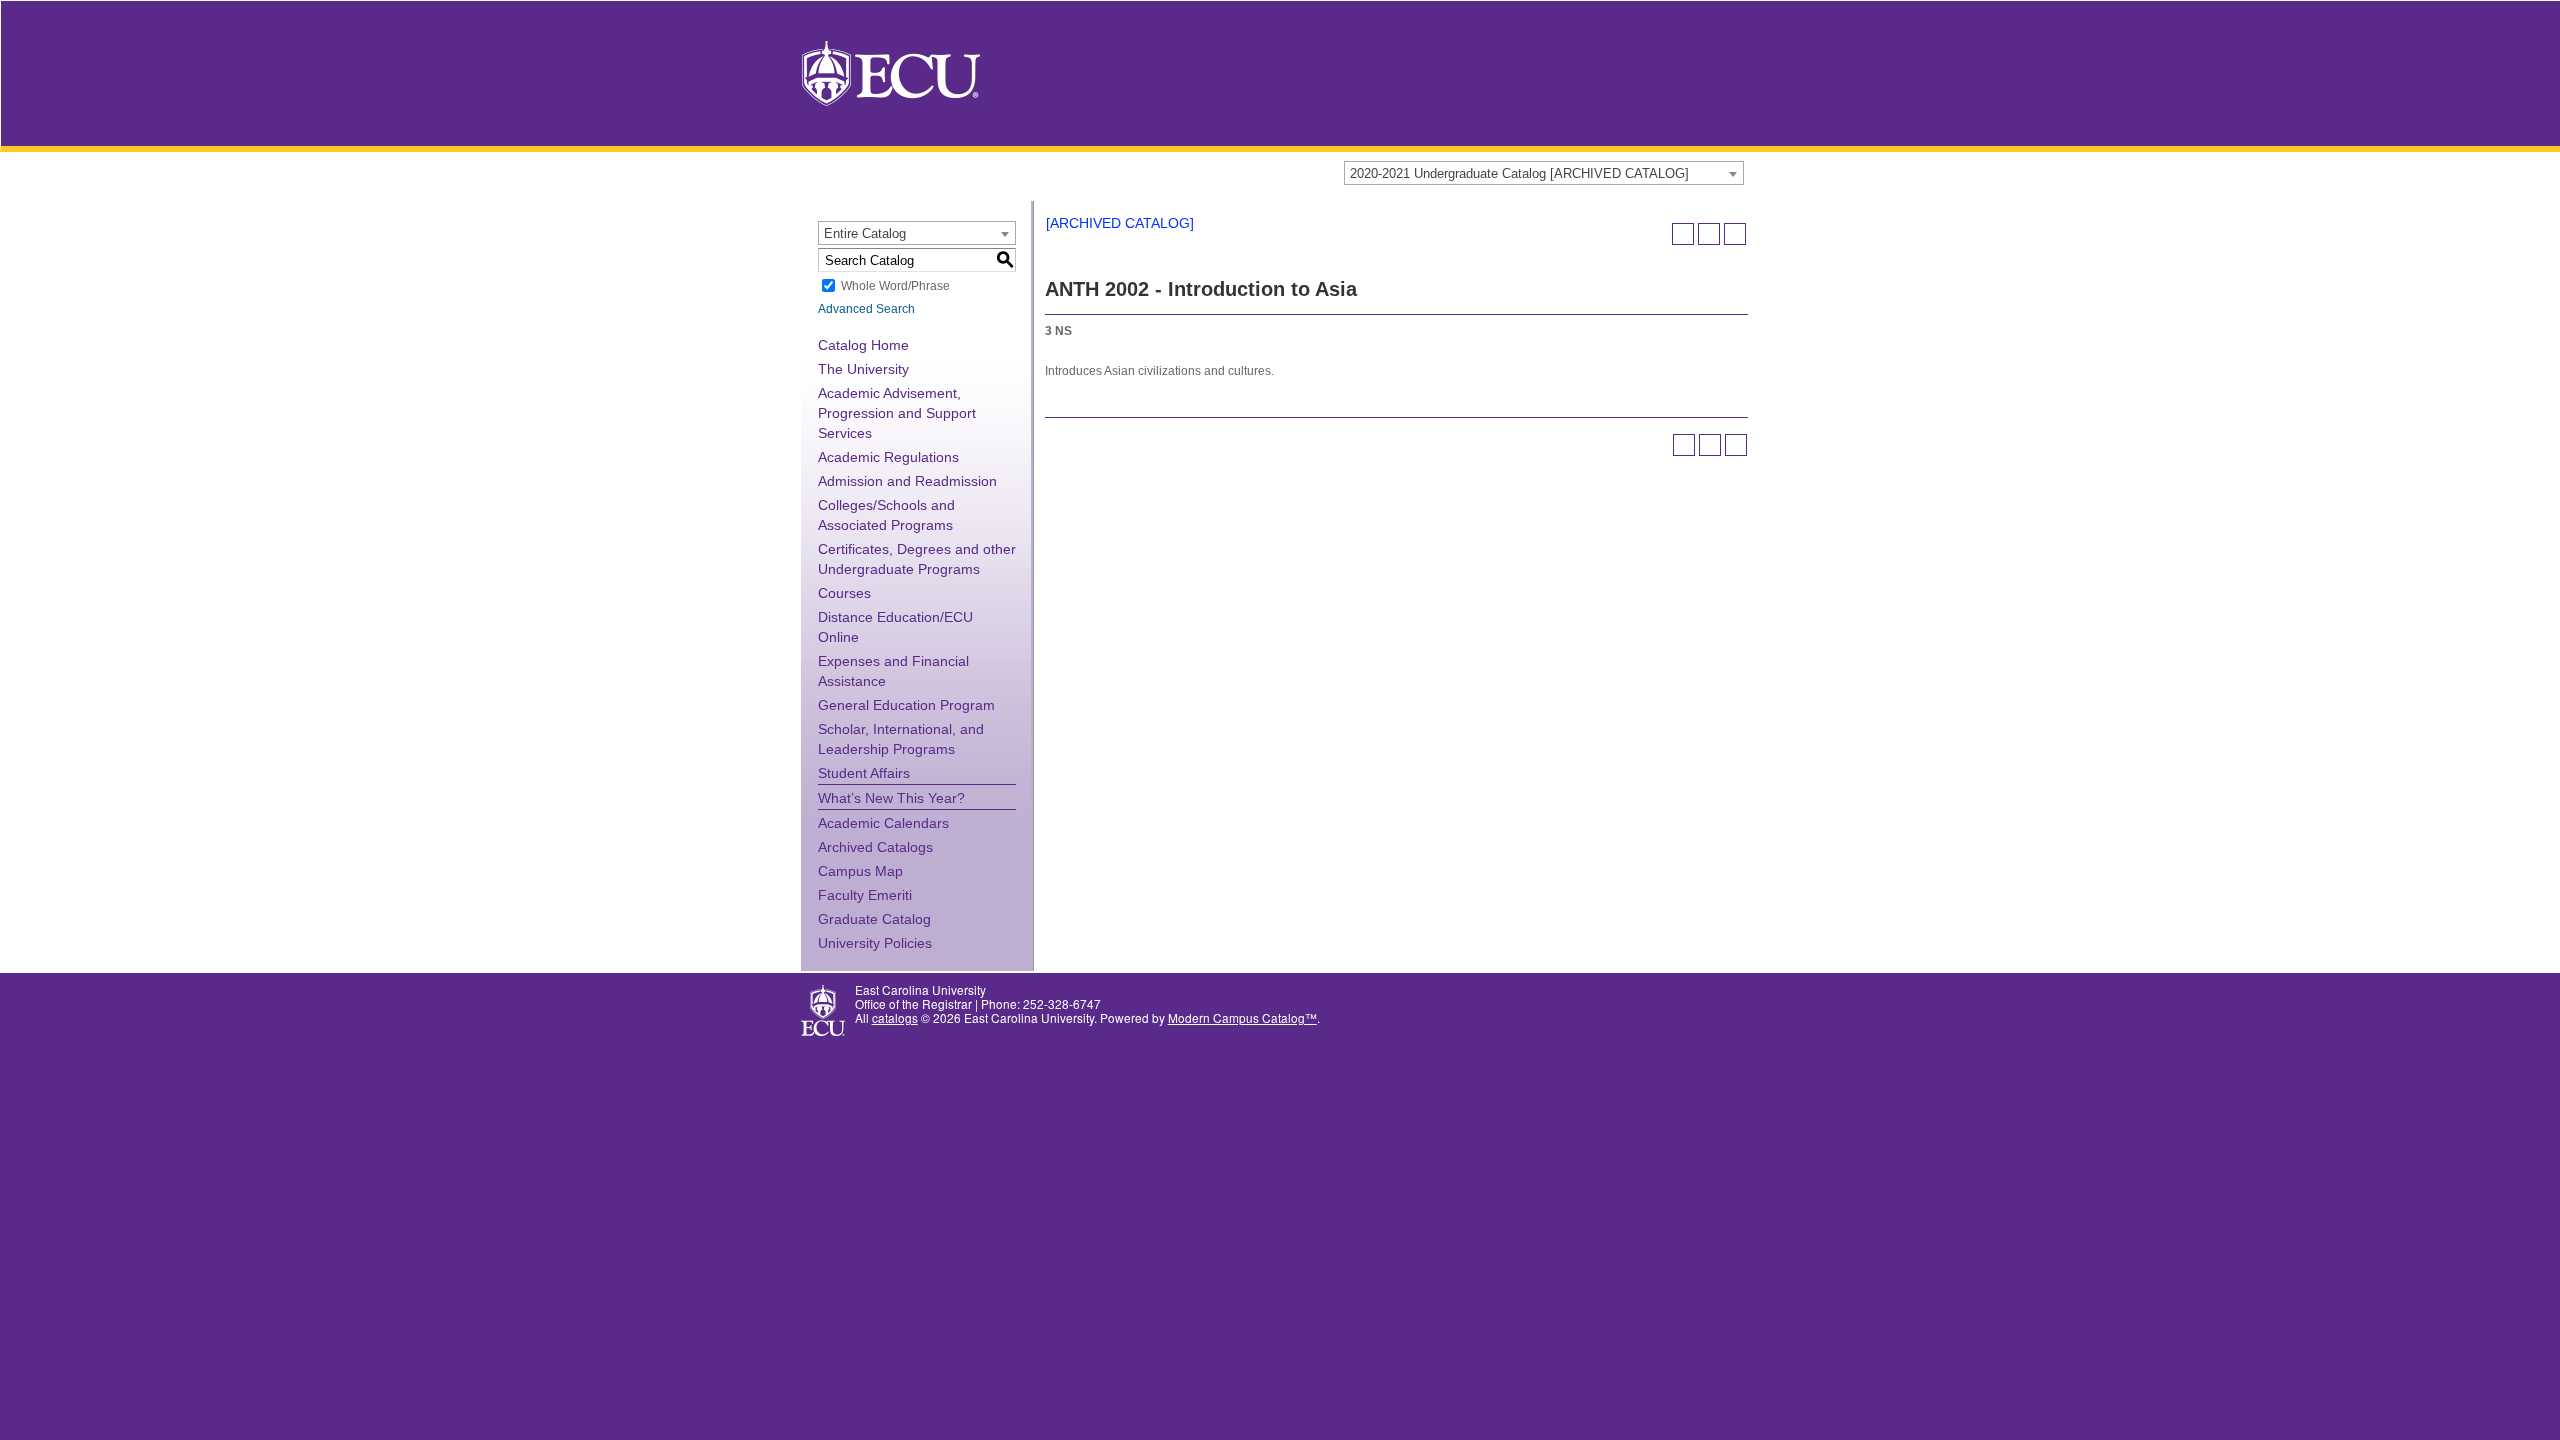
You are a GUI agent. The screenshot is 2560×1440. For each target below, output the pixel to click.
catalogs (895, 1017)
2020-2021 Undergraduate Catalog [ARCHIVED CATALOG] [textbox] (1519, 173)
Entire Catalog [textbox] (865, 233)
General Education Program (906, 705)
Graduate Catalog (874, 919)
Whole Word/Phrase (895, 286)
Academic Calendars (883, 823)
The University (863, 369)
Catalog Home (863, 345)
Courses (844, 593)
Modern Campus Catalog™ (1242, 1017)
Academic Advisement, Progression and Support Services (897, 413)
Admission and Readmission (907, 481)
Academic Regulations (888, 457)
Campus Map (860, 871)
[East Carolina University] (891, 71)
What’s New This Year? (891, 798)
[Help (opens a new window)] (1735, 234)
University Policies (875, 943)
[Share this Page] (1683, 234)
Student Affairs (864, 773)
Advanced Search (866, 309)
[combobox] (1544, 173)
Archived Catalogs (875, 847)
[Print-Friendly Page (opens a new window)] (1709, 234)
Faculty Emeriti (865, 895)
